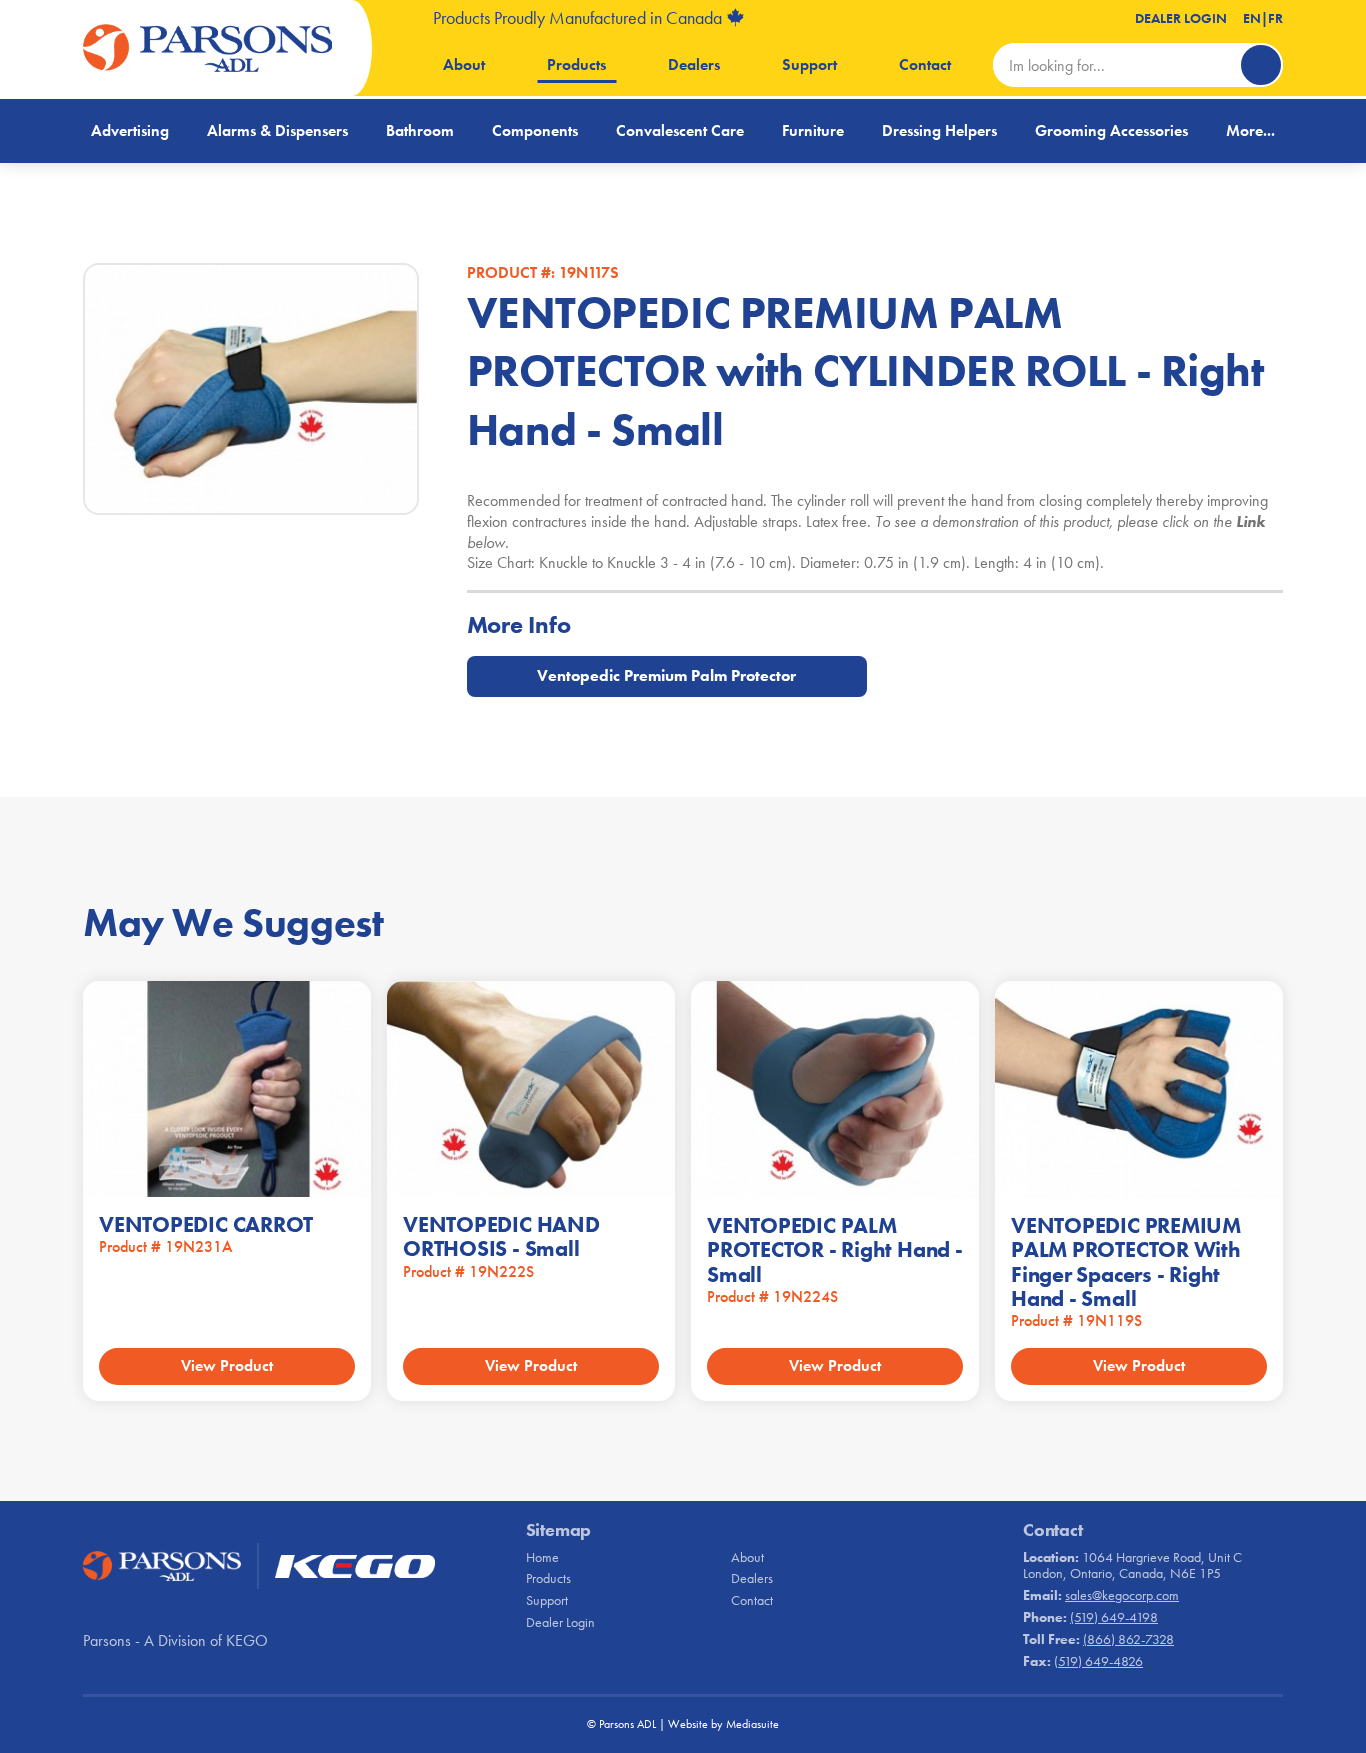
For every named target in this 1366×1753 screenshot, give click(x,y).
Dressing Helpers (939, 130)
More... (1250, 130)
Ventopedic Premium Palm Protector (666, 675)
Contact (925, 64)
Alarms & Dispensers (277, 130)
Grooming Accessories (1111, 130)
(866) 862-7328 (1128, 1639)
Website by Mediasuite (723, 1724)
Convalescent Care (680, 130)
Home (542, 1557)
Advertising (130, 130)
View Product (227, 1365)
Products (576, 64)
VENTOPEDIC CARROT (206, 1224)
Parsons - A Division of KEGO (175, 1640)
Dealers (694, 64)
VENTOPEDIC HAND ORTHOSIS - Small (501, 1236)
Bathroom (420, 130)
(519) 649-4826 (1098, 1661)
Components (535, 130)
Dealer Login (1181, 18)
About (464, 64)
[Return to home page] (208, 48)
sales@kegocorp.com (1122, 1595)
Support (809, 64)
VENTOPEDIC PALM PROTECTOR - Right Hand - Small (835, 1249)
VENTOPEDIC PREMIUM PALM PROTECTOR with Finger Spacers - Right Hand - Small (1126, 1262)
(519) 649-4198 (1114, 1617)
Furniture (813, 130)
